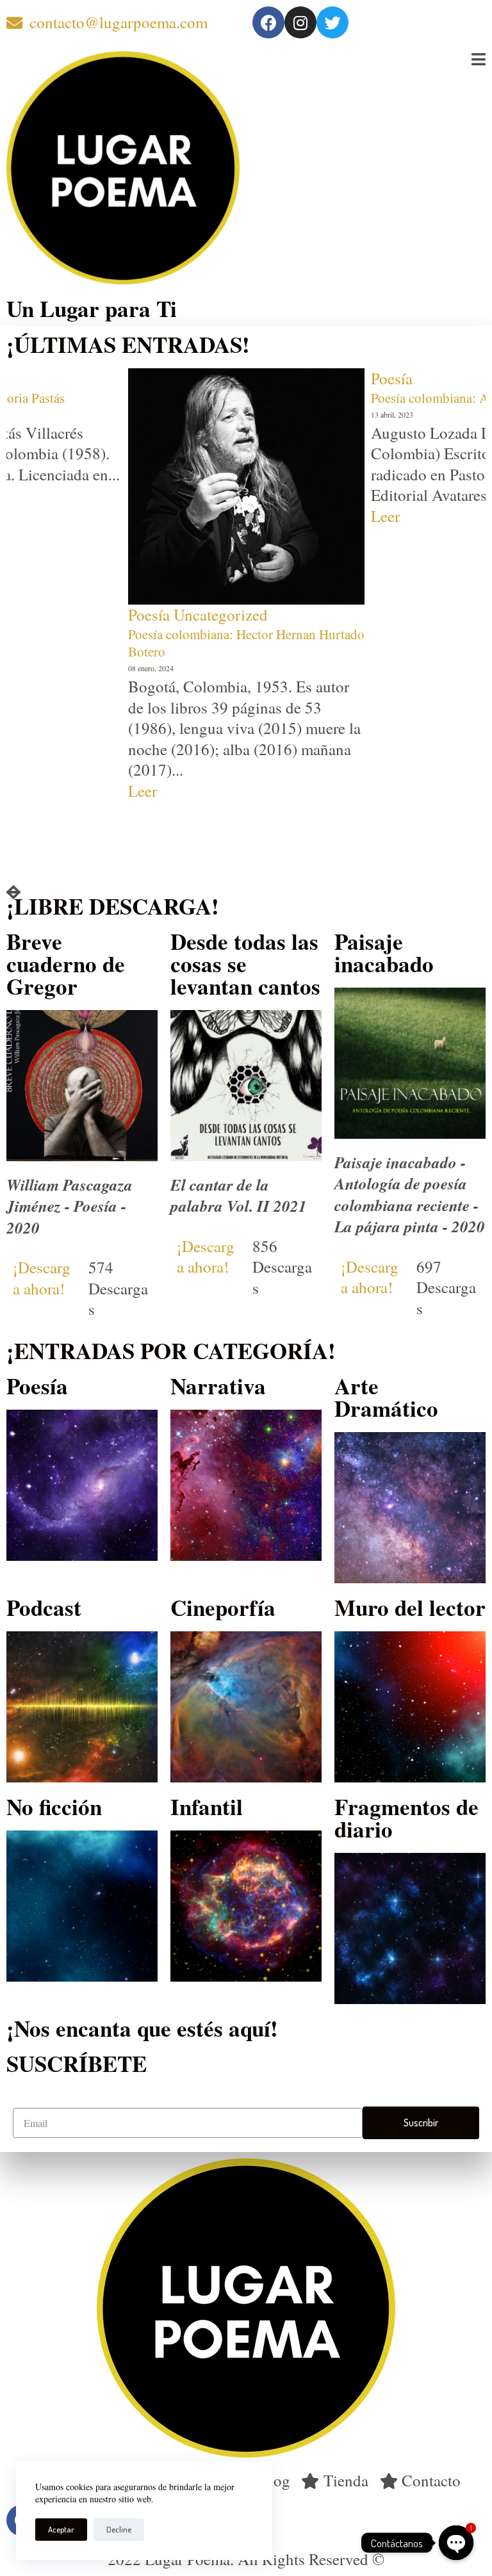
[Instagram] (300, 22)
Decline (119, 2529)
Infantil (207, 1806)
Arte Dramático (386, 1397)
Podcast (44, 1607)
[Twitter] (332, 22)
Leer (143, 516)
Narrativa (218, 1386)
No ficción (54, 1806)
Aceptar (61, 2529)
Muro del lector (410, 1607)
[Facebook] (268, 22)
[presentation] (13, 893)
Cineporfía (223, 1607)
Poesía (149, 378)
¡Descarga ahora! (42, 1278)
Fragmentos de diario (406, 1818)
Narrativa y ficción (431, 691)
